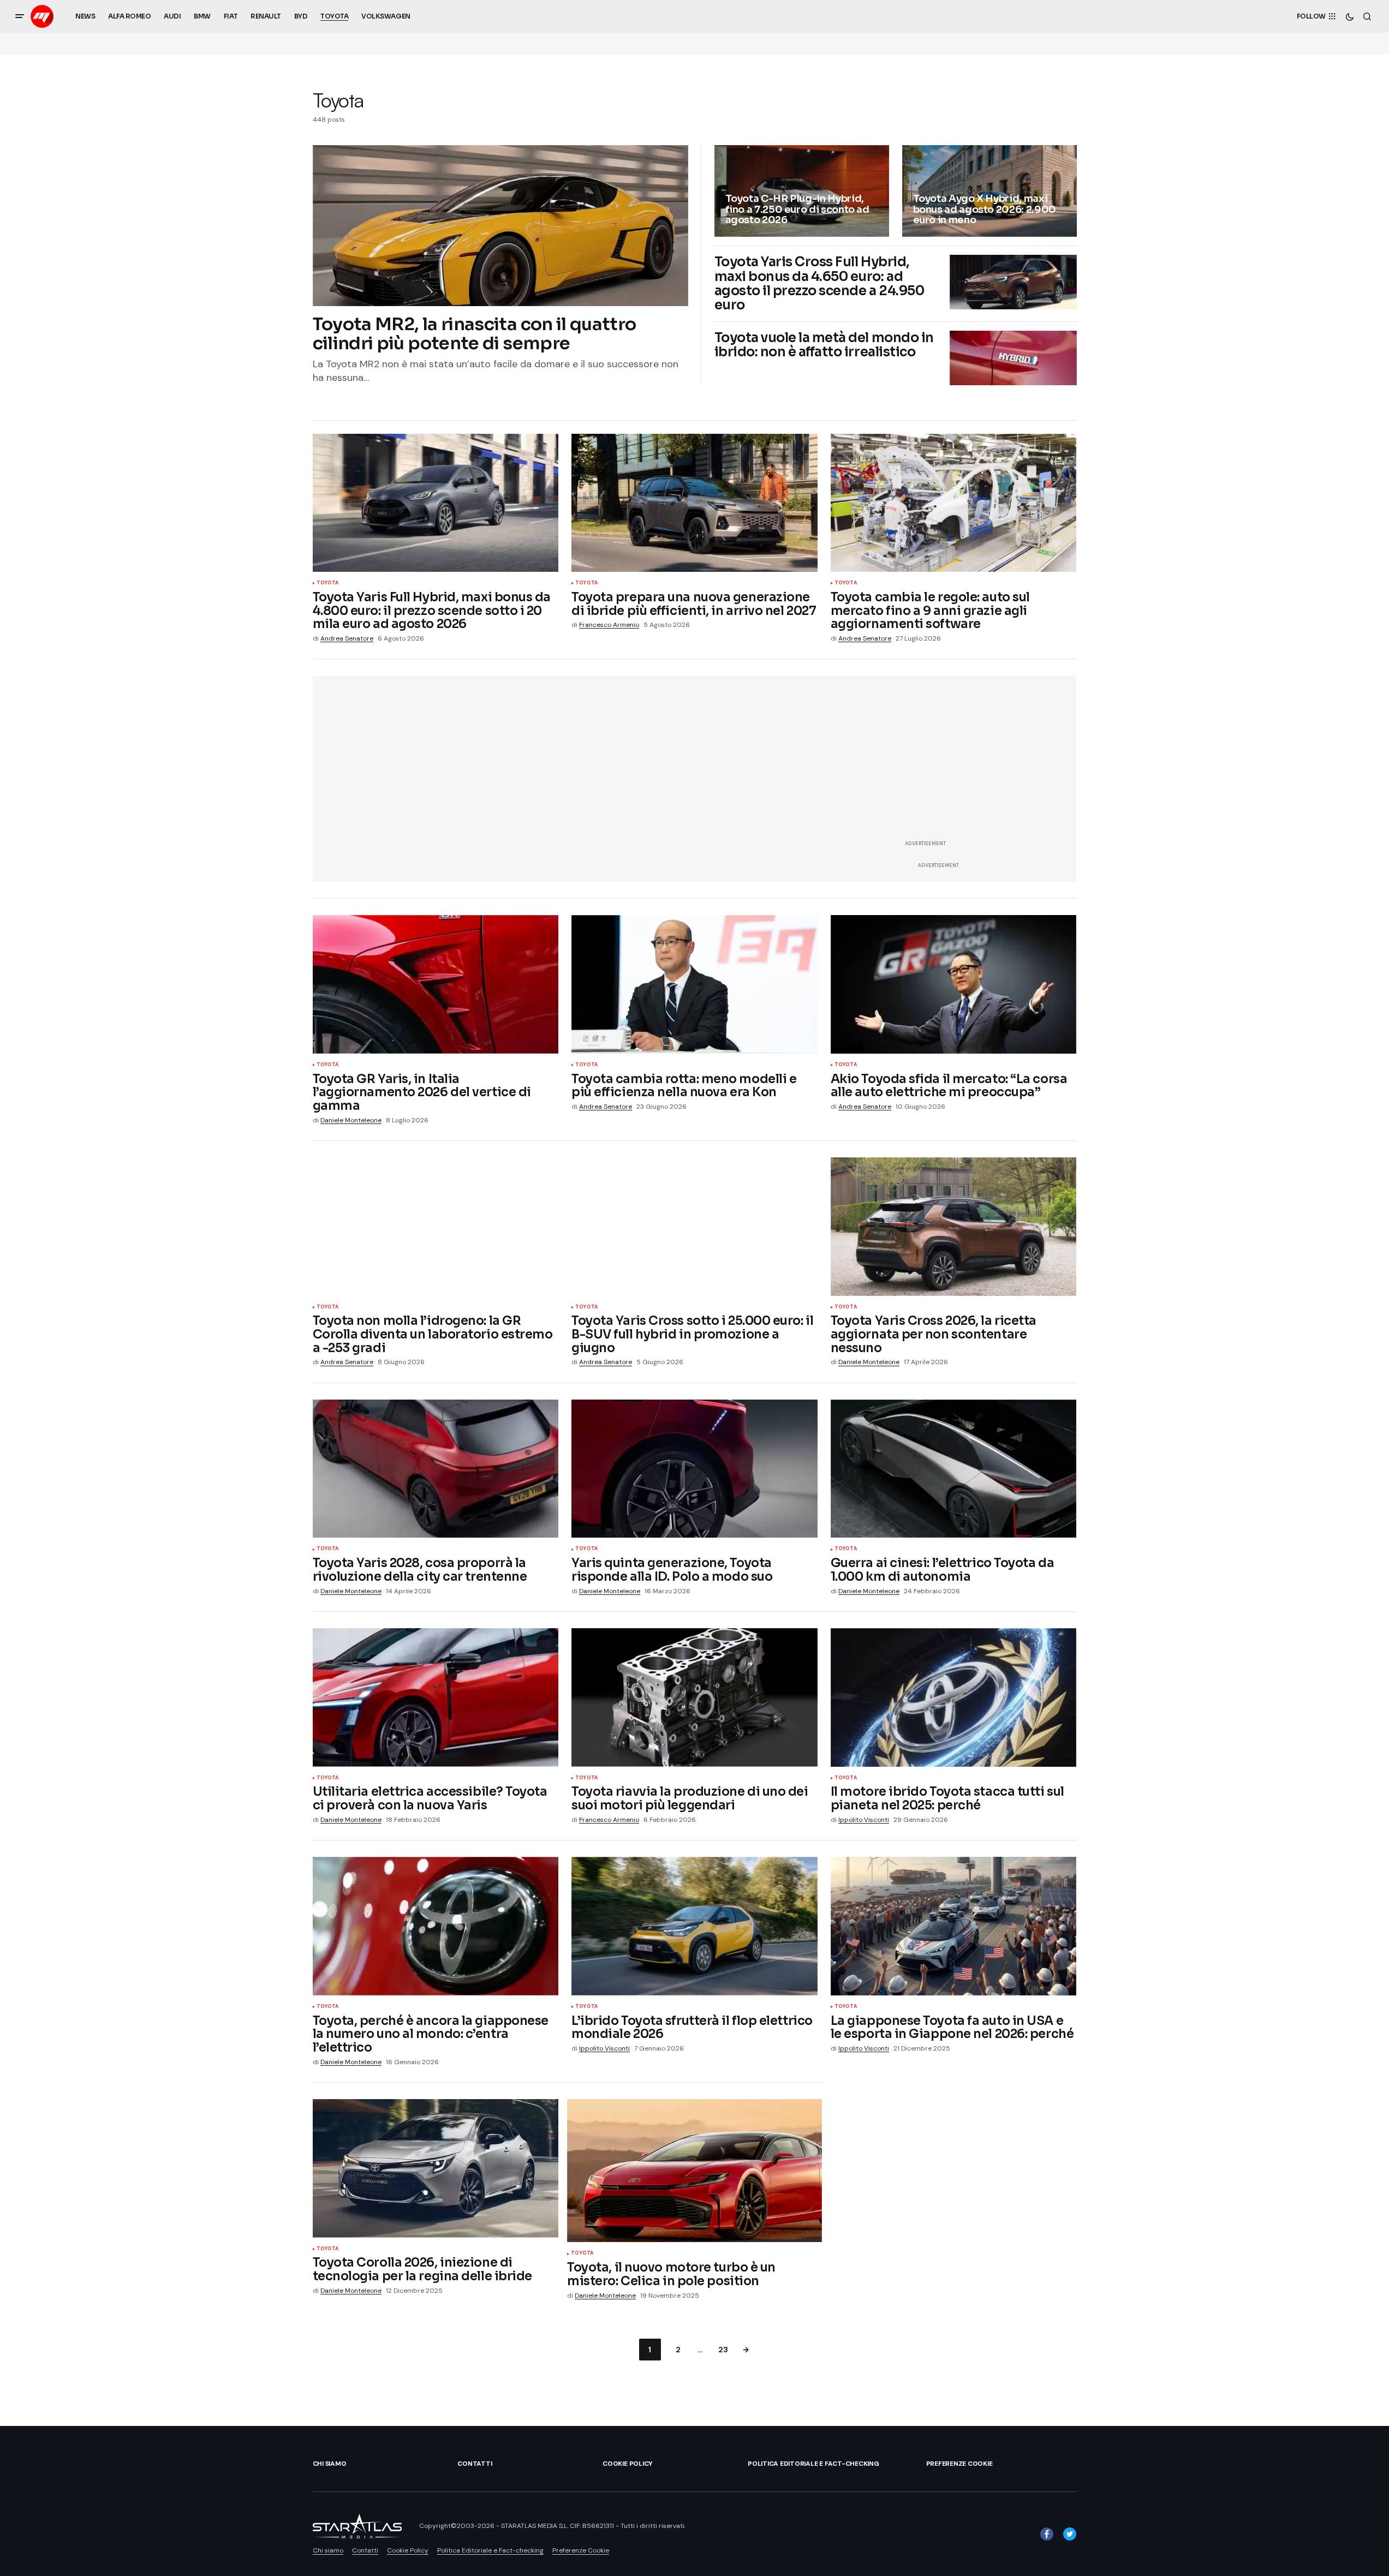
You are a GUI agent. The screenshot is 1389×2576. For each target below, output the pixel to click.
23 (723, 2350)
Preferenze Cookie (959, 2464)
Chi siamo (330, 2464)
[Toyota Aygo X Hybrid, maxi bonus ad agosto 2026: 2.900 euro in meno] (989, 191)
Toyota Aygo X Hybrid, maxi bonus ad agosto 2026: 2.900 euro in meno (985, 210)
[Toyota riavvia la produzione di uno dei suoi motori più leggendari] (694, 1698)
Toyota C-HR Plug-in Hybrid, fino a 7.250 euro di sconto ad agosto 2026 (797, 210)
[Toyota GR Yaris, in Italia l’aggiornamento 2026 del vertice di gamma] (436, 984)
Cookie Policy (628, 2464)
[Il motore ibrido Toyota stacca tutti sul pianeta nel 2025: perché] (954, 1698)
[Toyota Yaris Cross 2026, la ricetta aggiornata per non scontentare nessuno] (954, 1227)
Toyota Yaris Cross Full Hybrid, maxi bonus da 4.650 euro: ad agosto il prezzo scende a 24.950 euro (819, 284)
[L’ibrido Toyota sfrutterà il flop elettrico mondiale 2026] (694, 1926)
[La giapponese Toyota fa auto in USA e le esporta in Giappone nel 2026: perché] (954, 1926)
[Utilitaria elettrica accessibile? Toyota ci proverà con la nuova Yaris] (436, 1698)
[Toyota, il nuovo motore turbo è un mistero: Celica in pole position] (694, 2171)
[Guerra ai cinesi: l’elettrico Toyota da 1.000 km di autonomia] (954, 1469)
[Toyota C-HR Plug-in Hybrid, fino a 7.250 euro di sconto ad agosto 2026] (802, 191)
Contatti (475, 2464)
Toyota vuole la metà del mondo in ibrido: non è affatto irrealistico (824, 345)
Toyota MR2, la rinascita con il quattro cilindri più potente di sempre (475, 334)
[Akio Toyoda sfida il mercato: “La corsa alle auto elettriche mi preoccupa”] (954, 984)
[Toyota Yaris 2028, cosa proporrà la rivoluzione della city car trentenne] (436, 1469)
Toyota (328, 583)
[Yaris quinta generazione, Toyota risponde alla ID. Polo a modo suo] (694, 1469)
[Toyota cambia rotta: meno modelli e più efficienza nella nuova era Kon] (694, 984)
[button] (20, 16)
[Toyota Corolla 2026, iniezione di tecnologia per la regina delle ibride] (436, 2168)
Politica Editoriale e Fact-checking (813, 2464)
